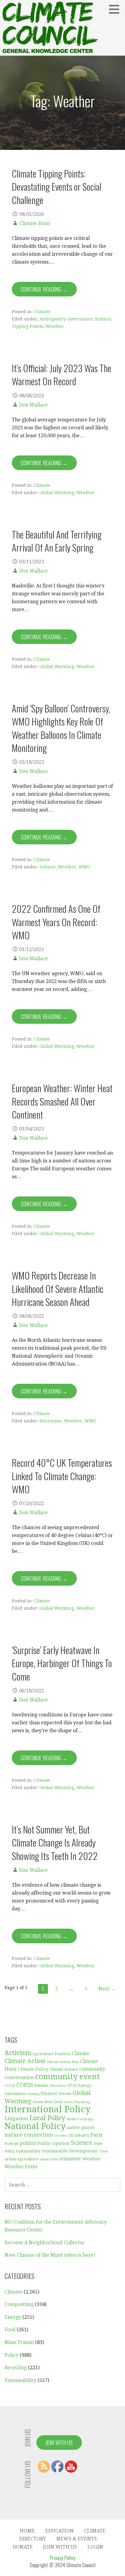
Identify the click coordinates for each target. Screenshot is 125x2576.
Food (10, 2330)
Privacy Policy (62, 2558)
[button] (116, 9)
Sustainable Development (70, 2151)
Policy (12, 2355)
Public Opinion (54, 2143)
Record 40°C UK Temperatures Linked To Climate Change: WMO (62, 1476)
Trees (104, 2151)
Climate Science (64, 2069)
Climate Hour (35, 223)
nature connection (29, 2135)
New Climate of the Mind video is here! (50, 2255)
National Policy (35, 2126)
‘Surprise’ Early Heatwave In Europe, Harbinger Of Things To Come (62, 1663)
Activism (18, 2053)
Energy (13, 2317)
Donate (23, 2547)
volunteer (70, 2159)
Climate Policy (33, 2069)
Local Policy (47, 2118)
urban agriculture (22, 2159)
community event (68, 2077)
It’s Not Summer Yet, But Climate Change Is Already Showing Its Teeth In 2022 (55, 1842)
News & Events (77, 2539)
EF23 (72, 2085)
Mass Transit (19, 2342)
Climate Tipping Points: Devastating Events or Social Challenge (57, 187)
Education (58, 2086)
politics (28, 2143)
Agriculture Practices (52, 2054)
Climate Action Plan (63, 2062)
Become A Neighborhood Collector (45, 2243)
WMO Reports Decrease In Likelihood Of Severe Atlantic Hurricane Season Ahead (58, 1288)
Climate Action (25, 2061)
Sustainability (28, 2151)
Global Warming (57, 493)
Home (27, 2531)
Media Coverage (80, 2119)
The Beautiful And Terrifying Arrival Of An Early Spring (57, 541)
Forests (65, 2094)
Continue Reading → (44, 289)
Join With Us (59, 2443)
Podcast (12, 2143)
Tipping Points (27, 326)
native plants (81, 2128)
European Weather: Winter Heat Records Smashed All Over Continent (62, 1101)
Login (95, 2547)
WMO (84, 867)
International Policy (47, 2109)
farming (34, 2094)
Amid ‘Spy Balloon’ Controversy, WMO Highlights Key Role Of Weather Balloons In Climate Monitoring (61, 728)
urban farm (49, 2159)
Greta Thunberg (77, 2102)
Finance (49, 2093)
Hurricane (51, 1421)
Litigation (16, 2118)
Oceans (61, 2136)
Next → (107, 1989)
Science (103, 319)
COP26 (25, 2085)
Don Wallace (34, 405)
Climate (42, 312)
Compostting (19, 2304)
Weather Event (21, 2167)
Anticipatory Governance (66, 319)
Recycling (16, 2368)
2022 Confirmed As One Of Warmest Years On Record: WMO (56, 922)
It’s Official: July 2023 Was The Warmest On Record (62, 374)
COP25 (10, 2086)
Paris (96, 2135)
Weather (55, 326)
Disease (41, 2085)
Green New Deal (47, 2102)
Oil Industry (79, 2135)
